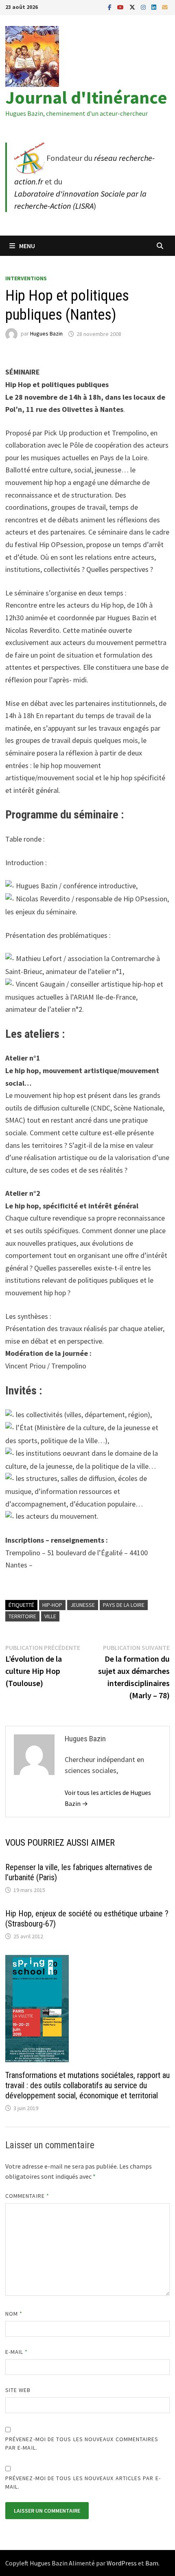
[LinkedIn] (155, 7)
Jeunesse (83, 1605)
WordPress (122, 2563)
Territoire (22, 1616)
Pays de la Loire (124, 1605)
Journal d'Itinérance (86, 97)
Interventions (26, 278)
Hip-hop (52, 1605)
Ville (50, 1616)
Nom (14, 2314)
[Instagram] (144, 7)
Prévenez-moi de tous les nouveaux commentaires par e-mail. (82, 2443)
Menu (27, 246)
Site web (18, 2390)
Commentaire (27, 2196)
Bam (152, 2563)
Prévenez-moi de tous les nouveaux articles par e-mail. (83, 2482)
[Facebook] (110, 7)
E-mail (17, 2352)
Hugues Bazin (46, 334)
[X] (133, 7)
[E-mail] (165, 7)
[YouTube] (121, 7)
